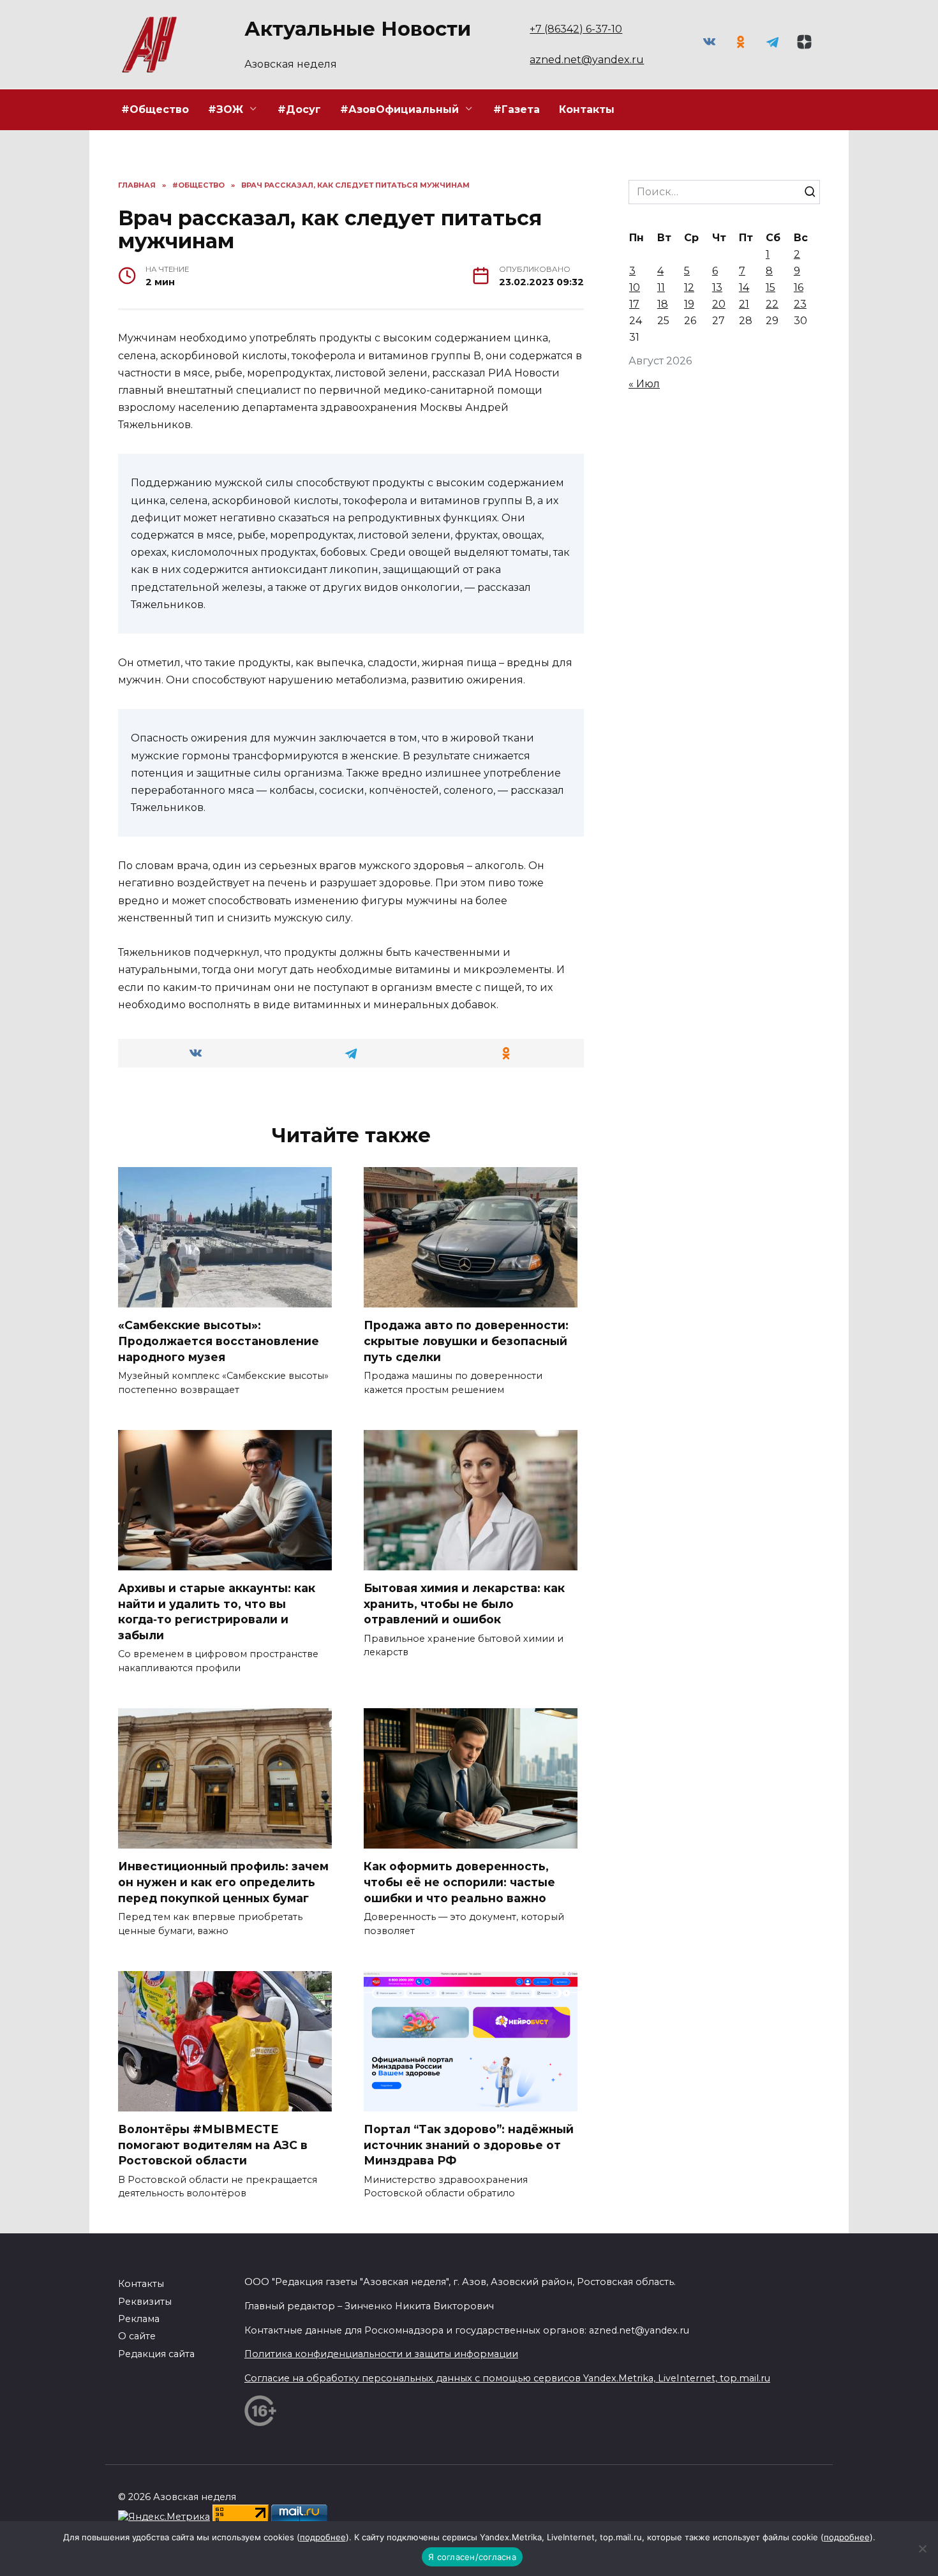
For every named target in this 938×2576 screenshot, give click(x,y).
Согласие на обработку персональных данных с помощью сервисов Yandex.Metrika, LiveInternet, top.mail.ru (507, 2378)
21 (744, 304)
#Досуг (299, 109)
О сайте (137, 2336)
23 (800, 304)
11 (661, 287)
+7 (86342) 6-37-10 (576, 29)
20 (719, 304)
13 (717, 287)
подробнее (323, 2537)
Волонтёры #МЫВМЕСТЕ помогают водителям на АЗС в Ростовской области (213, 2145)
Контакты (587, 109)
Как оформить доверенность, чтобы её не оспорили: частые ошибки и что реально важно (459, 1882)
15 (770, 287)
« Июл (644, 384)
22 (772, 304)
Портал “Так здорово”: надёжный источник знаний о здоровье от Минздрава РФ (469, 2145)
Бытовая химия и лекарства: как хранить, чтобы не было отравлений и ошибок (464, 1604)
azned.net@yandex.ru (587, 60)
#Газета (517, 109)
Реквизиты (145, 2302)
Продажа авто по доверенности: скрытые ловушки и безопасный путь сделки (466, 1341)
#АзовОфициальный (399, 109)
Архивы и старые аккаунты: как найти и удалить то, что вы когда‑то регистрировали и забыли (217, 1612)
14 (744, 287)
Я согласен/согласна (472, 2557)
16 (799, 287)
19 (689, 304)
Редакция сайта (156, 2354)
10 (635, 287)
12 (689, 287)
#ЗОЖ (226, 109)
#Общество (155, 109)
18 (663, 304)
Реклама (139, 2319)
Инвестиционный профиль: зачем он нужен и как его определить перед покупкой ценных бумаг (223, 1882)
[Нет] (922, 2549)
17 (634, 304)
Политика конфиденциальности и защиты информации (381, 2354)
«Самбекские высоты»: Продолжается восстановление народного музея (219, 1341)
